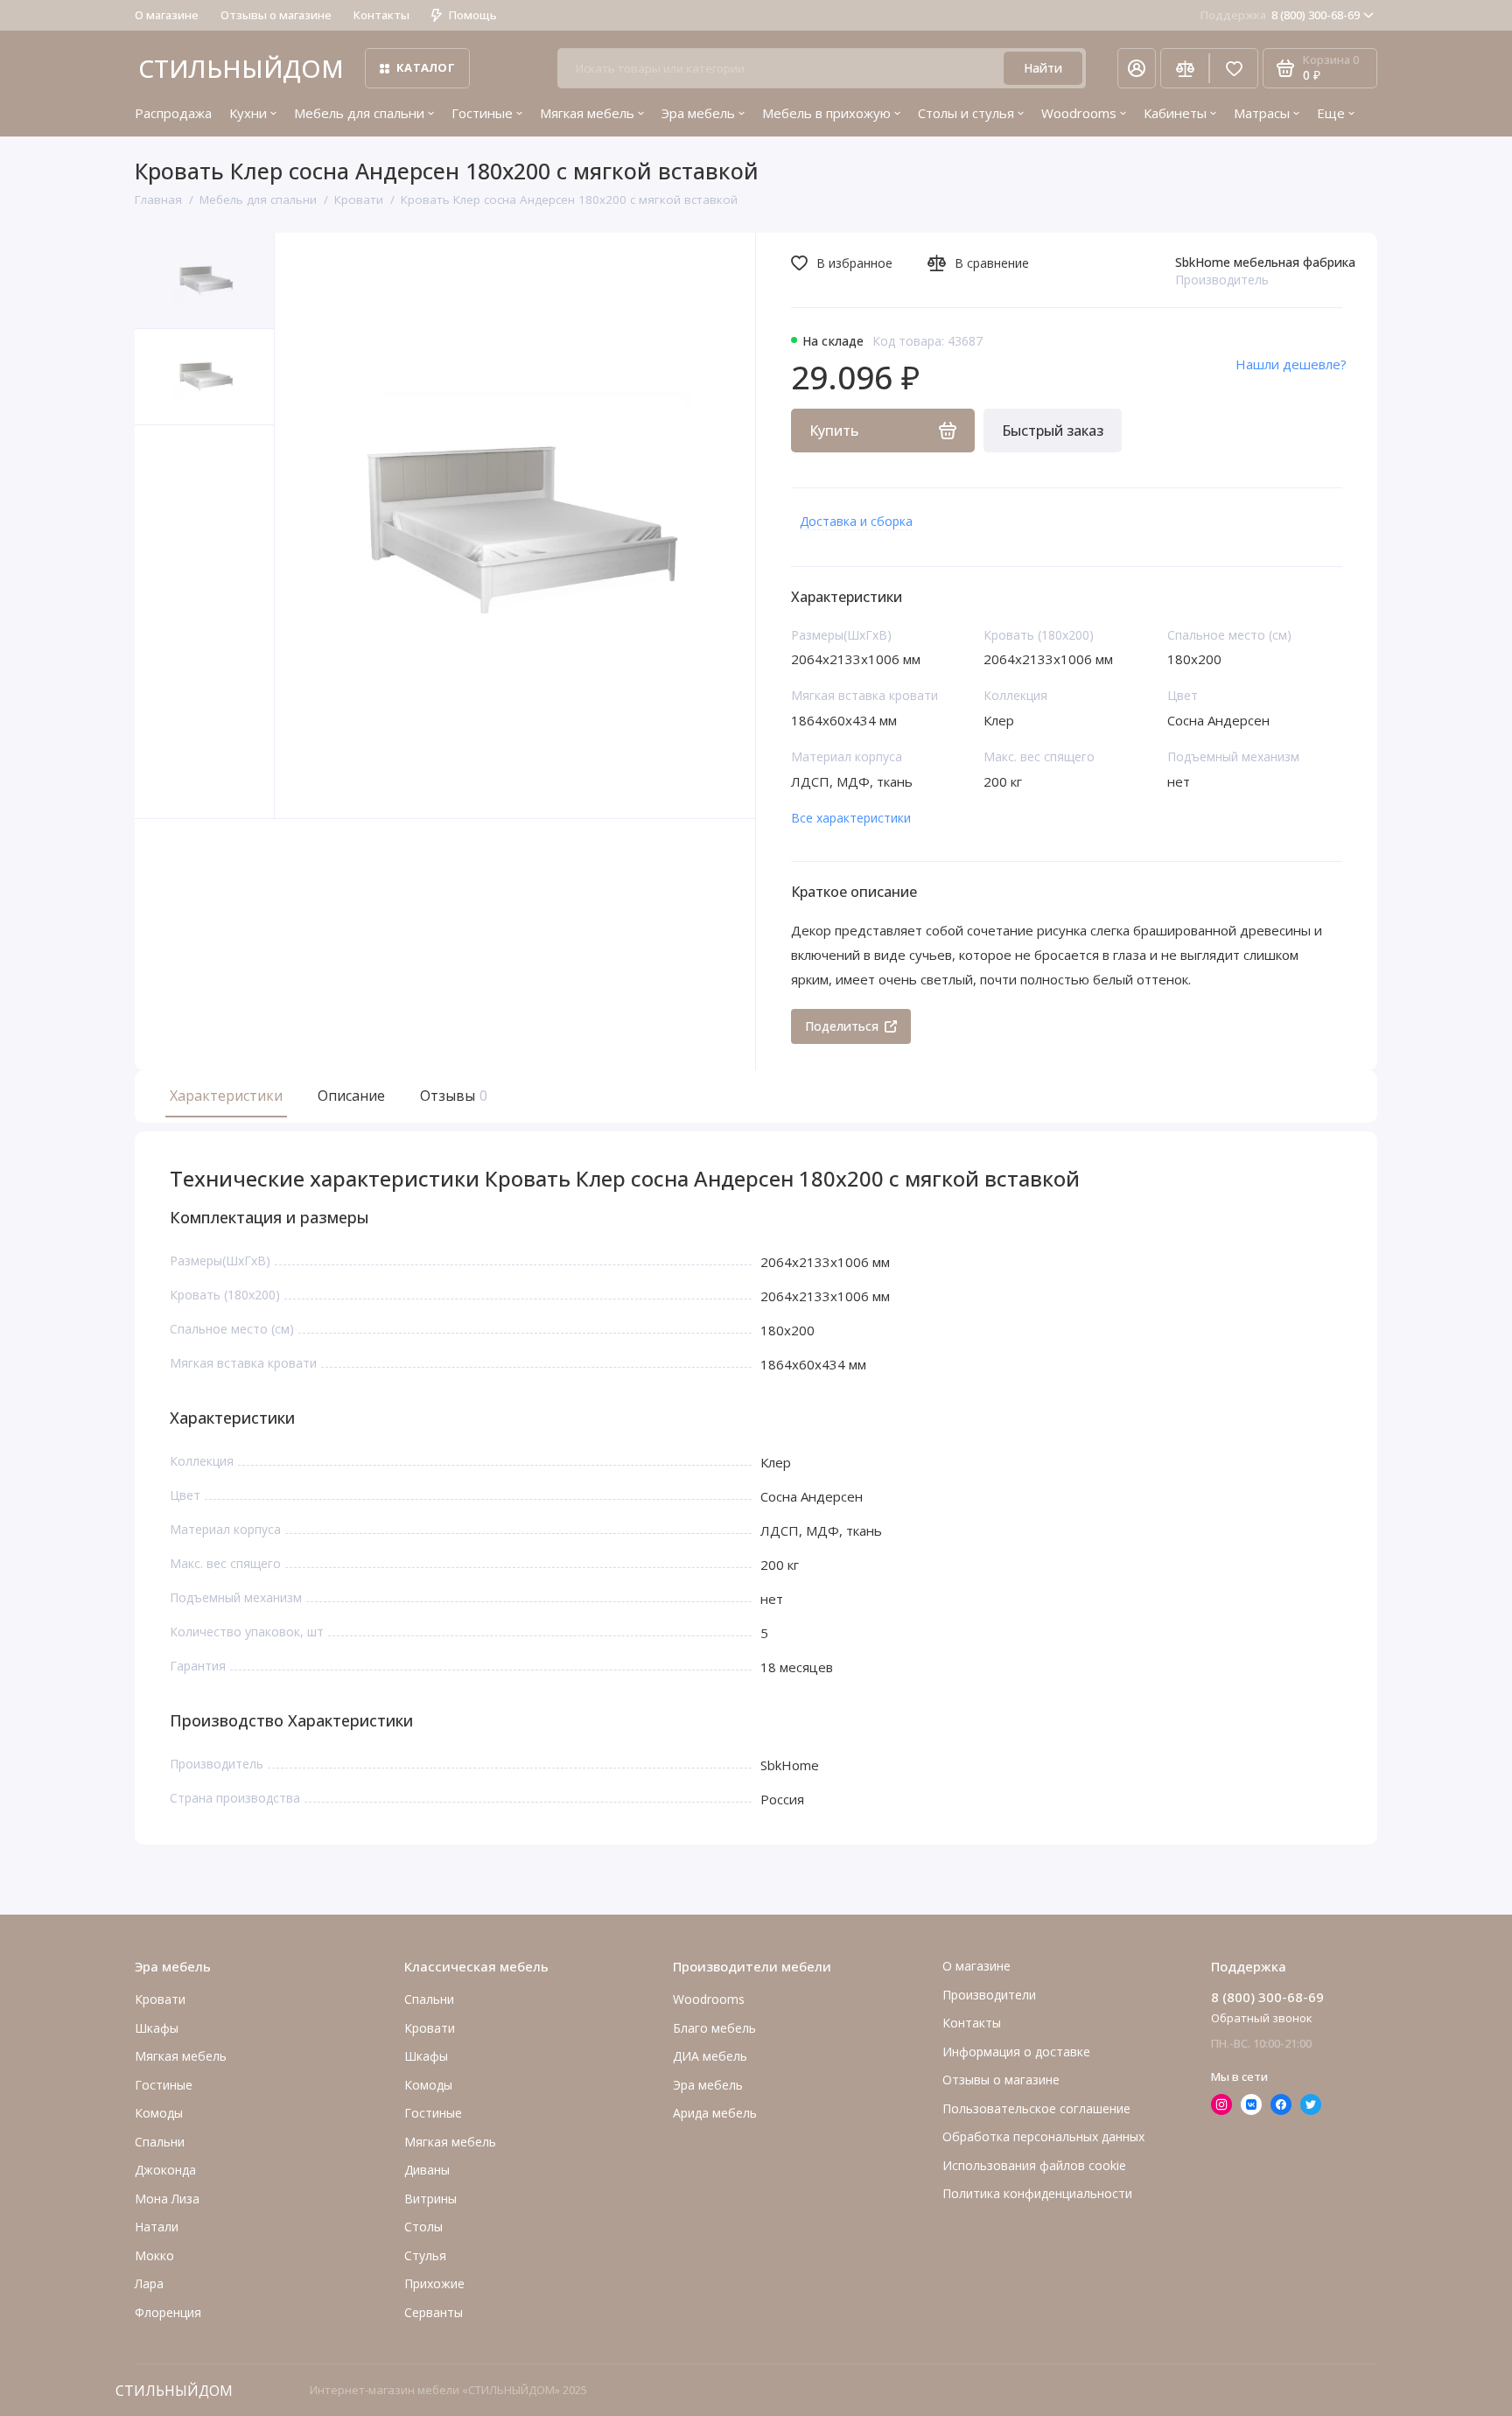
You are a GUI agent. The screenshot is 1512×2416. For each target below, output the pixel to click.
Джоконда (165, 2170)
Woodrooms (1079, 113)
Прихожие (434, 2283)
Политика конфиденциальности (1037, 2193)
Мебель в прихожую (826, 113)
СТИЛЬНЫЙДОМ (241, 68)
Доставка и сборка (856, 521)
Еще (1331, 113)
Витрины (430, 2199)
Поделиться (842, 1026)
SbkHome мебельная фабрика (1265, 262)
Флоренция (168, 2312)
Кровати (160, 1999)
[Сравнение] (1185, 68)
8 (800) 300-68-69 (1280, 15)
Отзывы (451, 1096)
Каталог (426, 67)
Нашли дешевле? (1291, 364)
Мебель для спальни (359, 113)
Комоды (159, 2113)
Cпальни (160, 2142)
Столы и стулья (966, 113)
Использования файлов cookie (1034, 2165)
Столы (423, 2227)
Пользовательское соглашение (1036, 2108)
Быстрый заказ (1053, 431)
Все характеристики (851, 818)
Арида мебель (715, 2113)
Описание (351, 1096)
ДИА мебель (710, 2056)
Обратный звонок (1262, 2018)
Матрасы (1262, 113)
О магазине (167, 15)
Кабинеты (1175, 113)
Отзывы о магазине (276, 15)
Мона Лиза (167, 2199)
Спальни (429, 1999)
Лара (149, 2283)
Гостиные (482, 113)
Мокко (154, 2255)
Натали (157, 2227)
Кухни (248, 113)
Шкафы (157, 2028)
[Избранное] (1234, 68)
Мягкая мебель (587, 113)
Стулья (425, 2255)
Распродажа (173, 113)
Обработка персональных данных (1043, 2136)
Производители (989, 1995)
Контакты (381, 15)
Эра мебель (698, 113)
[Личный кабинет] (1137, 68)
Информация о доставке (1016, 2052)
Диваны (427, 2170)
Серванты (434, 2312)
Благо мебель (714, 2028)
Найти (1043, 68)
